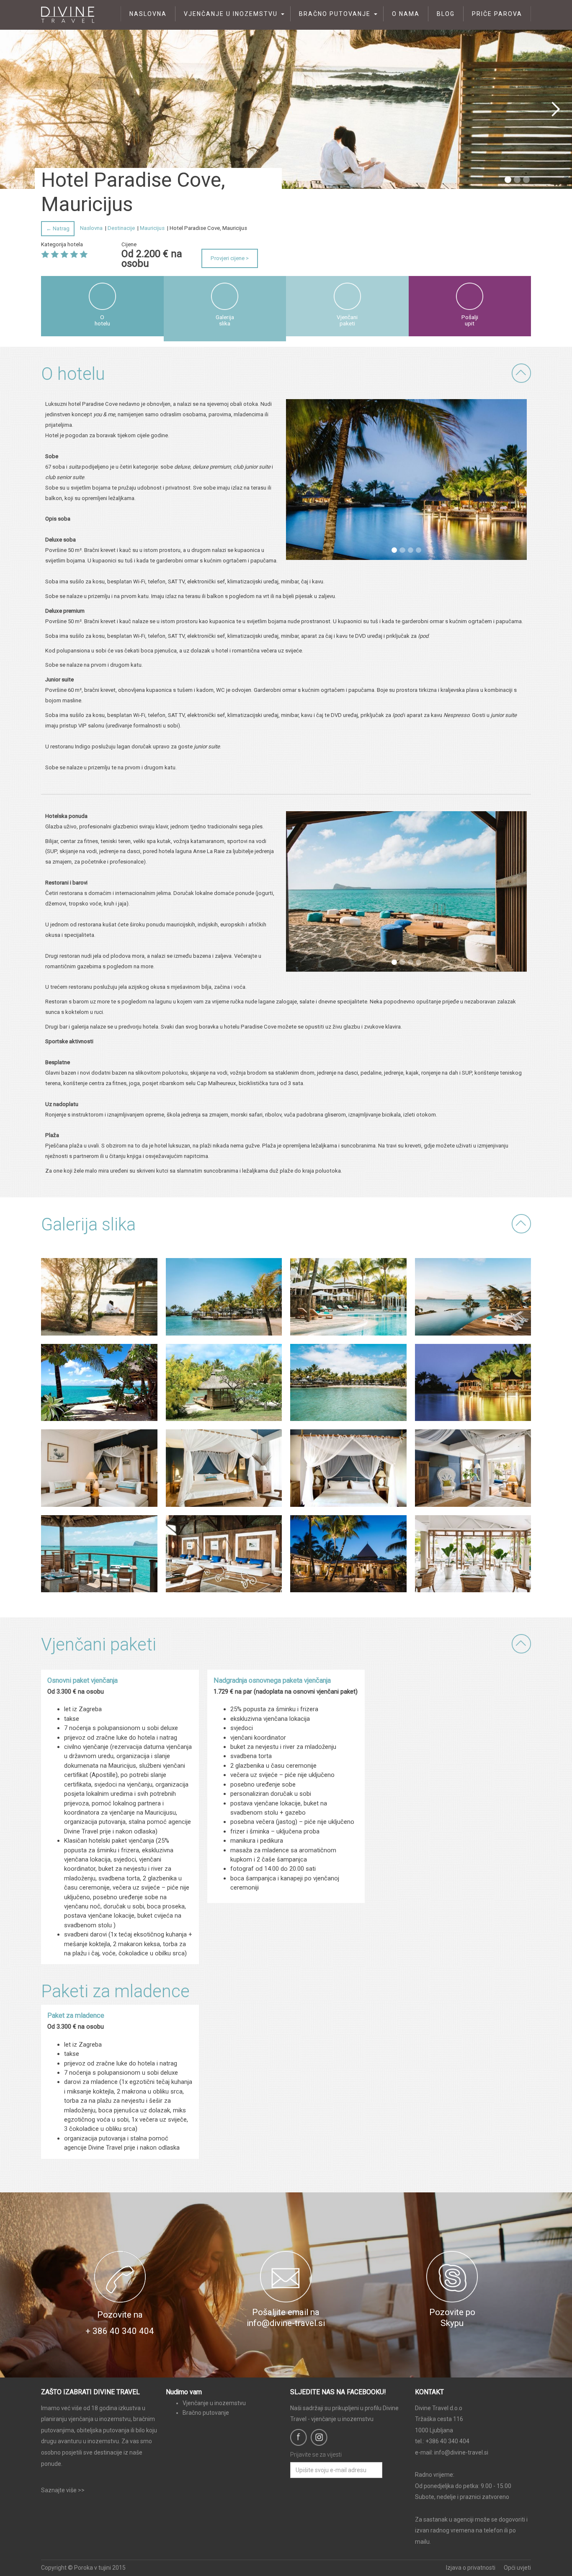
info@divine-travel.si (461, 2452)
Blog (446, 14)
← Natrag (58, 228)
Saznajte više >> (63, 2490)
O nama (406, 14)
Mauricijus (152, 228)
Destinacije (121, 228)
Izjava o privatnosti (471, 2568)
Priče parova (497, 14)
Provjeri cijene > (230, 258)
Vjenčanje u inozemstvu (231, 14)
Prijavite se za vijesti (316, 2455)
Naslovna (148, 14)
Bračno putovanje (335, 14)
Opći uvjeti (517, 2568)
